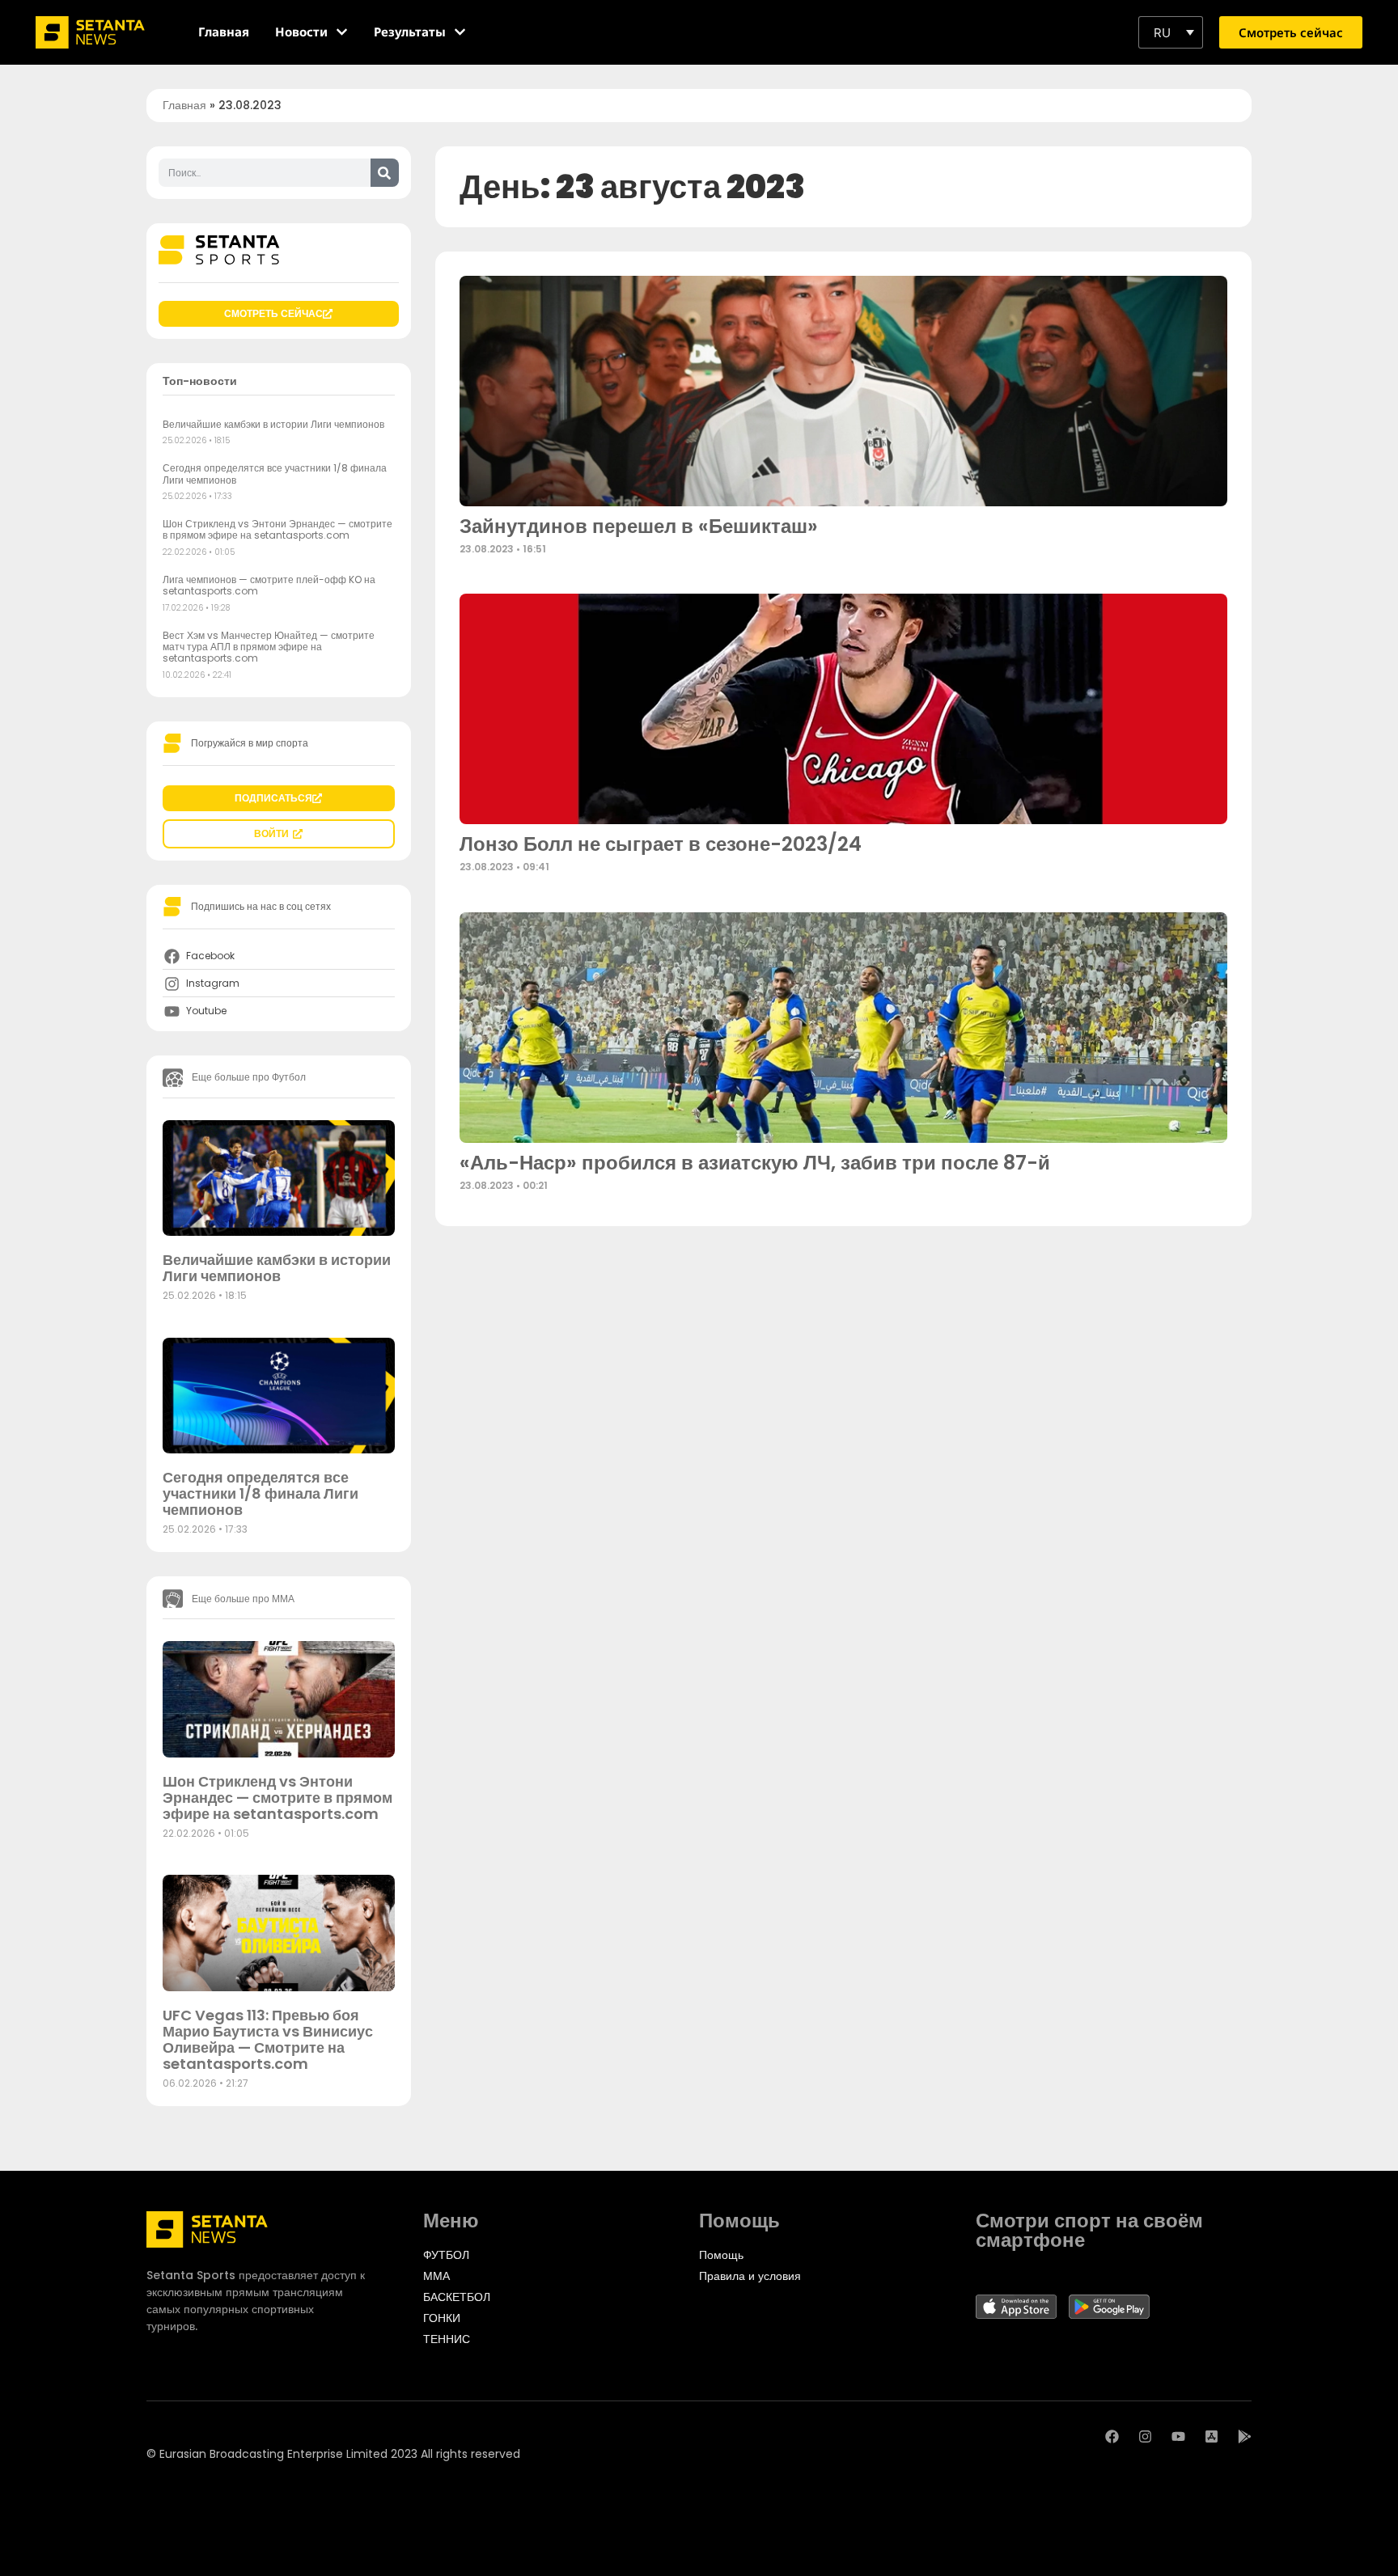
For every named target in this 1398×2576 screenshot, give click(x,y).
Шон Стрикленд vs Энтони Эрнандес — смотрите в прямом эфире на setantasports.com (277, 529)
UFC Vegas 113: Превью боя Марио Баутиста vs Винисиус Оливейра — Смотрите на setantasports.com (268, 2039)
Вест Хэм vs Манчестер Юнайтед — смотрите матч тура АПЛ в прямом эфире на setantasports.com (269, 647)
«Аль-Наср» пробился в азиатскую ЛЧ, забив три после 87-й (755, 1163)
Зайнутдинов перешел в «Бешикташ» (639, 526)
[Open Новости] (342, 32)
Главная (184, 105)
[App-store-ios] (1212, 2436)
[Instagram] (1145, 2436)
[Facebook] (1112, 2436)
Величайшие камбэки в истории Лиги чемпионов (273, 424)
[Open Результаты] (460, 32)
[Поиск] (385, 173)
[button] (1171, 32)
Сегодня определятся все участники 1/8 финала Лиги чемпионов (275, 474)
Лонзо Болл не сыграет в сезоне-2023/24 (661, 844)
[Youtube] (1178, 2436)
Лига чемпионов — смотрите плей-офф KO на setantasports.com (269, 585)
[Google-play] (1245, 2436)
